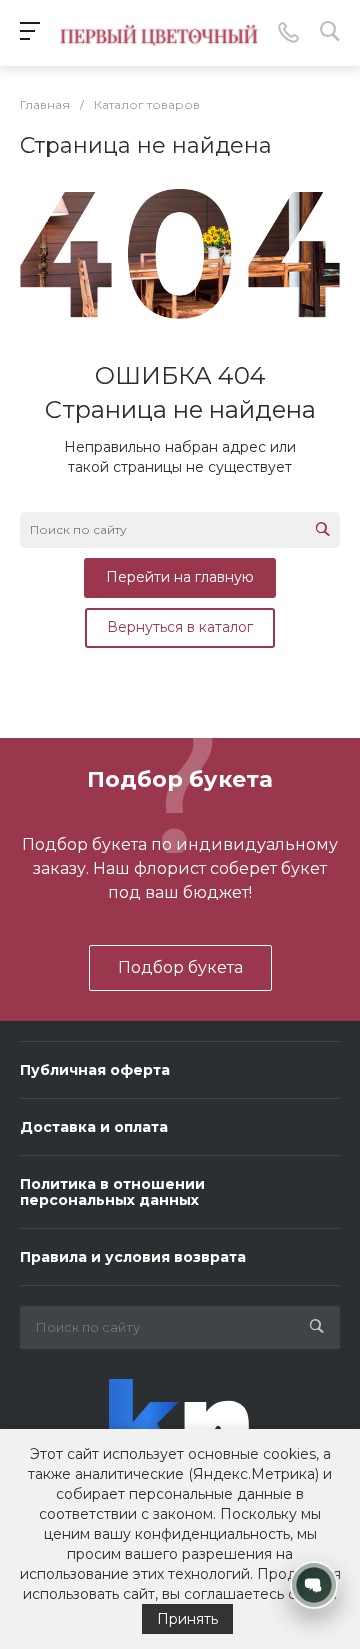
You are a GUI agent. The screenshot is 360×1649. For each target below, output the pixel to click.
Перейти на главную (180, 577)
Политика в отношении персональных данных (112, 1192)
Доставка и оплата (94, 1127)
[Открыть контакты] (314, 1585)
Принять (187, 1619)
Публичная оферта (95, 1070)
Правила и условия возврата (133, 1257)
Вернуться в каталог (180, 627)
